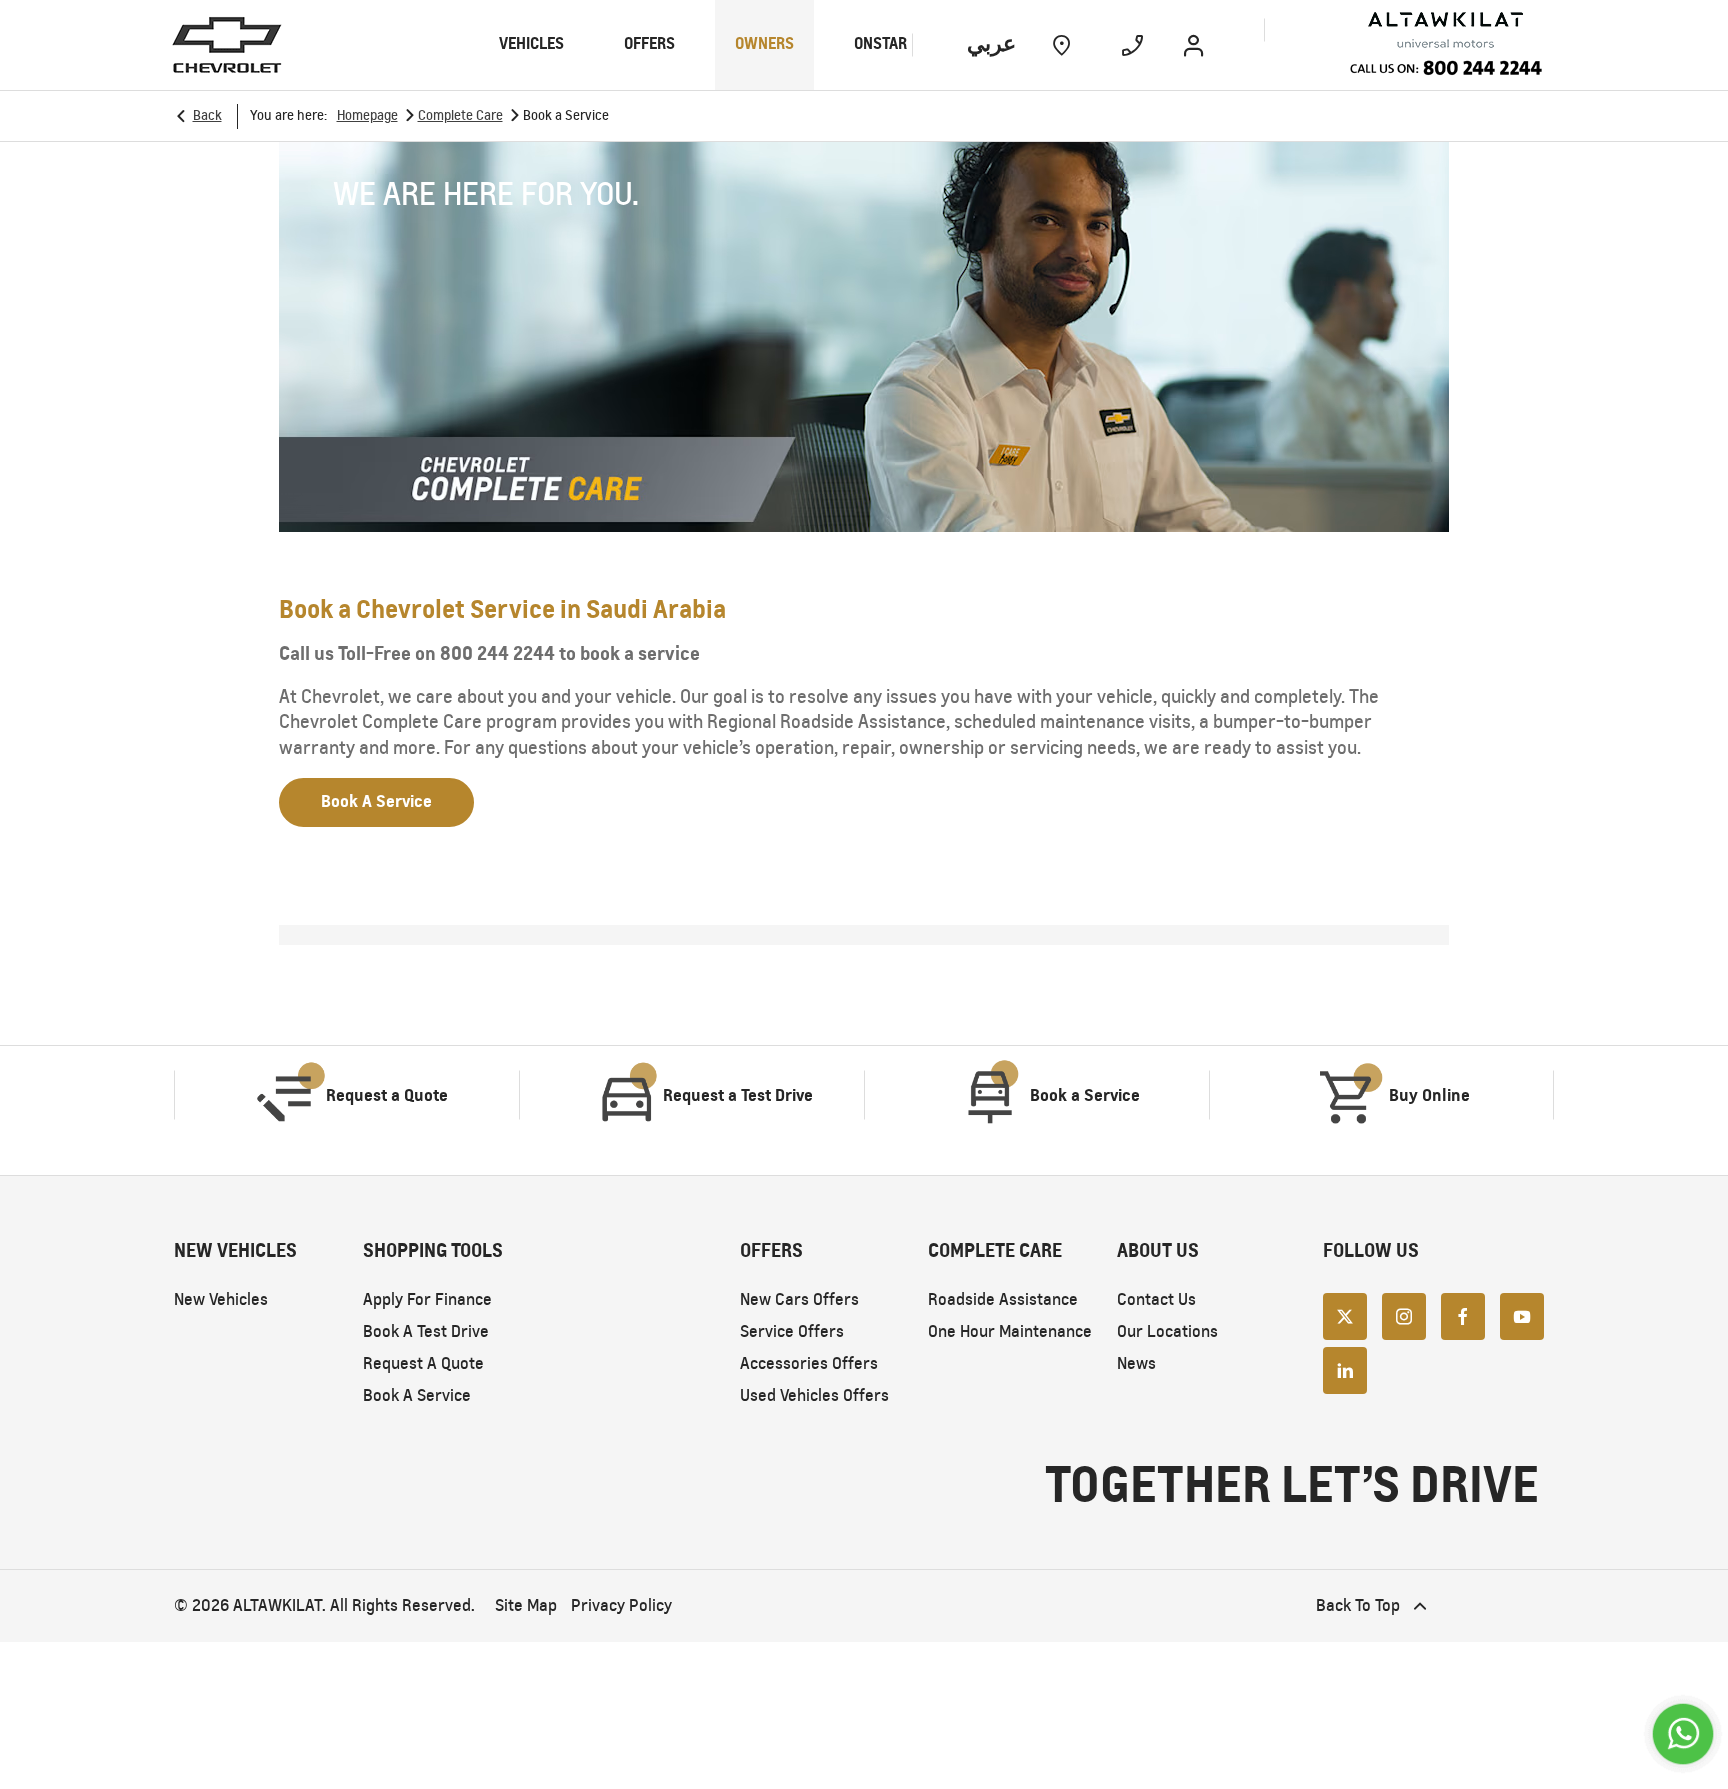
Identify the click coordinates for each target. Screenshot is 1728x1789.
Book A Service (417, 1395)
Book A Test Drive (426, 1331)
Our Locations (1167, 1331)
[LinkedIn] (1345, 1369)
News (1136, 1363)
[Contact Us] (1132, 45)
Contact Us (1156, 1299)
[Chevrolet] (227, 45)
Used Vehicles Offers (814, 1395)
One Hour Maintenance (1010, 1331)
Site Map (526, 1605)
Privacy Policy (621, 1605)
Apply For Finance (427, 1299)
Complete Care (460, 115)
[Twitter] (1345, 1315)
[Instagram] (1404, 1315)
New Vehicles (221, 1299)
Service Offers (792, 1331)
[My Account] (1193, 45)
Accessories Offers (809, 1363)
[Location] (1061, 45)
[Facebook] (1463, 1315)
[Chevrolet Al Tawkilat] (1405, 30)
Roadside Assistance (1003, 1299)
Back (207, 115)
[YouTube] (1522, 1315)
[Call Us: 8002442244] (1445, 70)
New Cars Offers (799, 1299)
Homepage (367, 115)
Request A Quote (423, 1363)
